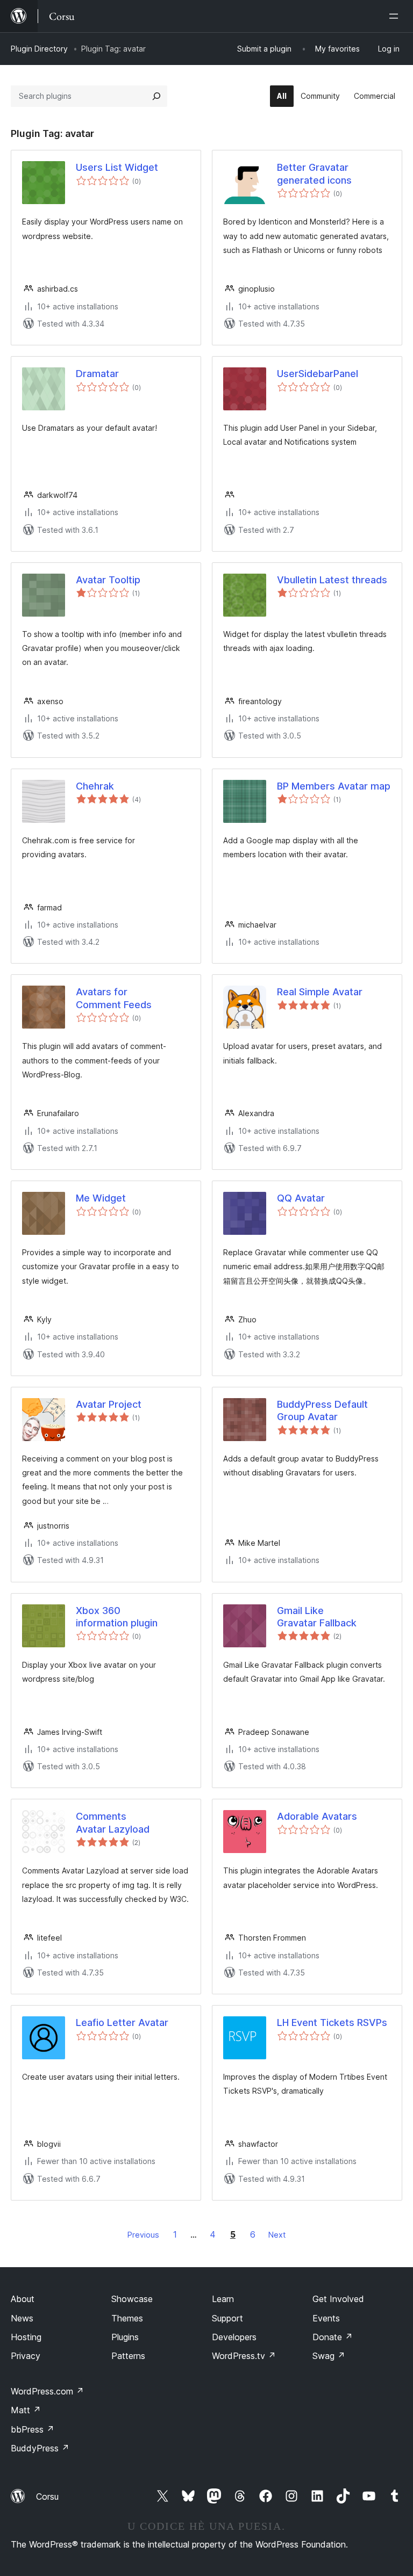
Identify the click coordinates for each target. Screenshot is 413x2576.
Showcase (132, 2299)
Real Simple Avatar (320, 992)
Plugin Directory (39, 49)
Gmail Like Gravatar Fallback (317, 1617)
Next (277, 2235)
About (23, 2299)
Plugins (125, 2337)
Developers (234, 2337)
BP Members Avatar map (334, 786)
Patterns (128, 2356)
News (22, 2318)
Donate (333, 2337)
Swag (329, 2356)
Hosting (26, 2337)
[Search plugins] (156, 96)
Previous (143, 2235)
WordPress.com (47, 2391)
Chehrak (95, 786)
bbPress (33, 2429)
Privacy (26, 2356)
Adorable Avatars (317, 1816)
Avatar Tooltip (108, 580)
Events (326, 2318)
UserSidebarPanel (318, 374)
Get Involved (338, 2299)
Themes (127, 2318)
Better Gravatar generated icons (314, 173)
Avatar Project (109, 1404)
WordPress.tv (244, 2356)
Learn (223, 2299)
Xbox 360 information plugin (117, 1617)
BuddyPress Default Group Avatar (322, 1410)
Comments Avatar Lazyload (113, 1822)
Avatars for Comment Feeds (114, 998)
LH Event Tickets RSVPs (332, 2023)
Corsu (47, 2497)
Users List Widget (117, 167)
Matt (26, 2410)
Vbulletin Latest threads (332, 580)
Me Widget (101, 1198)
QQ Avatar (301, 1198)
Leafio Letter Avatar (122, 2023)
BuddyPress (40, 2448)
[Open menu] (396, 16)
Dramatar (97, 374)
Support (227, 2318)
